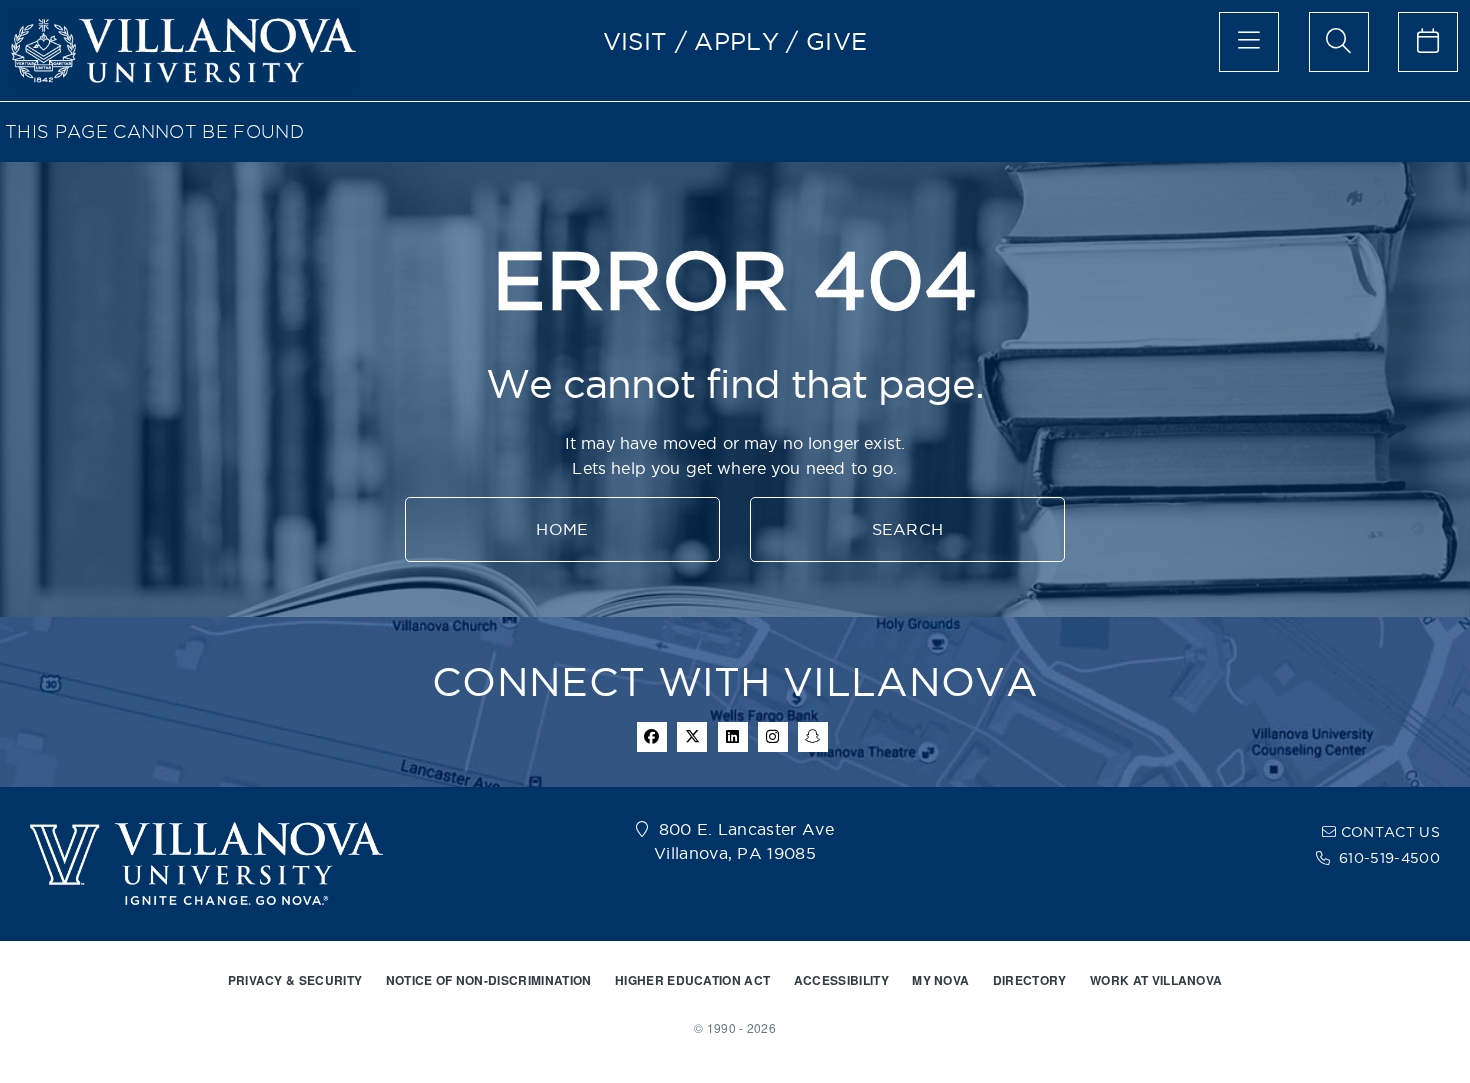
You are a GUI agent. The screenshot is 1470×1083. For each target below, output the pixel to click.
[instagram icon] (773, 737)
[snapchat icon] (813, 737)
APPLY (736, 41)
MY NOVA (940, 980)
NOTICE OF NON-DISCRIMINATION (489, 980)
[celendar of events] (1428, 42)
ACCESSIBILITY (841, 980)
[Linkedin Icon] (733, 737)
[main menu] (1249, 42)
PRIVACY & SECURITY (295, 980)
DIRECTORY (1030, 980)
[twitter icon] (692, 737)
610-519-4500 (1389, 858)
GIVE (836, 41)
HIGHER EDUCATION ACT (692, 980)
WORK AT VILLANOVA (1156, 980)
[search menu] (1339, 42)
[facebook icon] (652, 737)
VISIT (635, 41)
